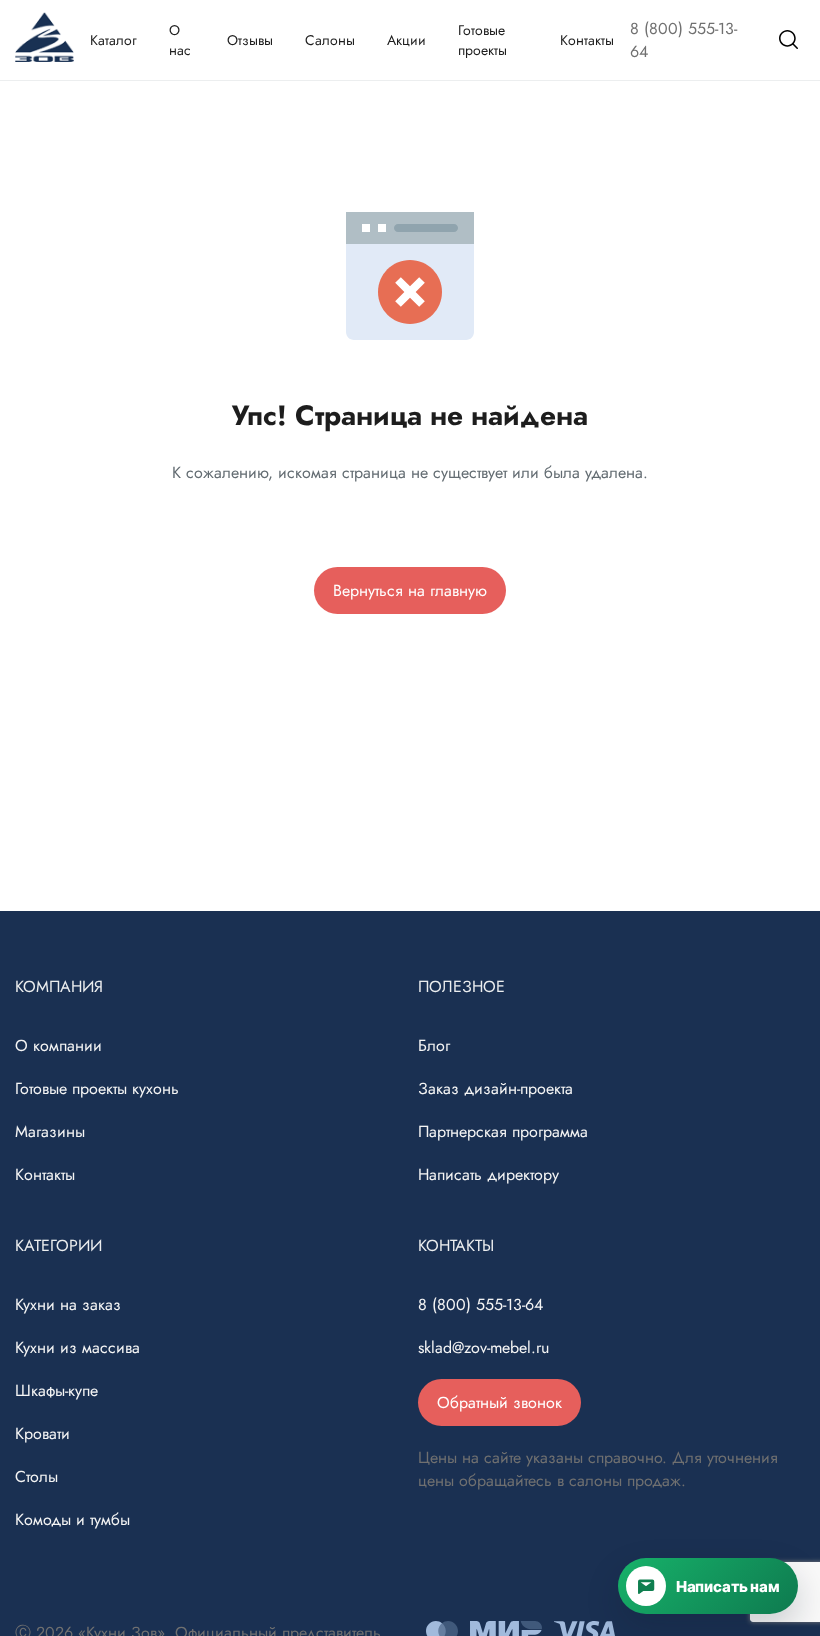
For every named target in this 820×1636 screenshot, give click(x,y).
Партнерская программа (503, 1131)
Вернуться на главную (410, 590)
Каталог (113, 40)
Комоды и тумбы (72, 1519)
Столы (36, 1476)
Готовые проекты (482, 40)
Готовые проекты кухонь (97, 1088)
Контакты (587, 40)
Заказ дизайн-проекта (495, 1088)
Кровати (42, 1433)
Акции (406, 40)
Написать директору (488, 1174)
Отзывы (250, 40)
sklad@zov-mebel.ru (483, 1347)
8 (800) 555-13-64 (683, 40)
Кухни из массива (77, 1347)
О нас (180, 40)
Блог (434, 1045)
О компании (58, 1045)
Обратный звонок (499, 1402)
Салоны (330, 40)
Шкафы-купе (56, 1390)
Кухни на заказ (68, 1304)
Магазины (50, 1131)
